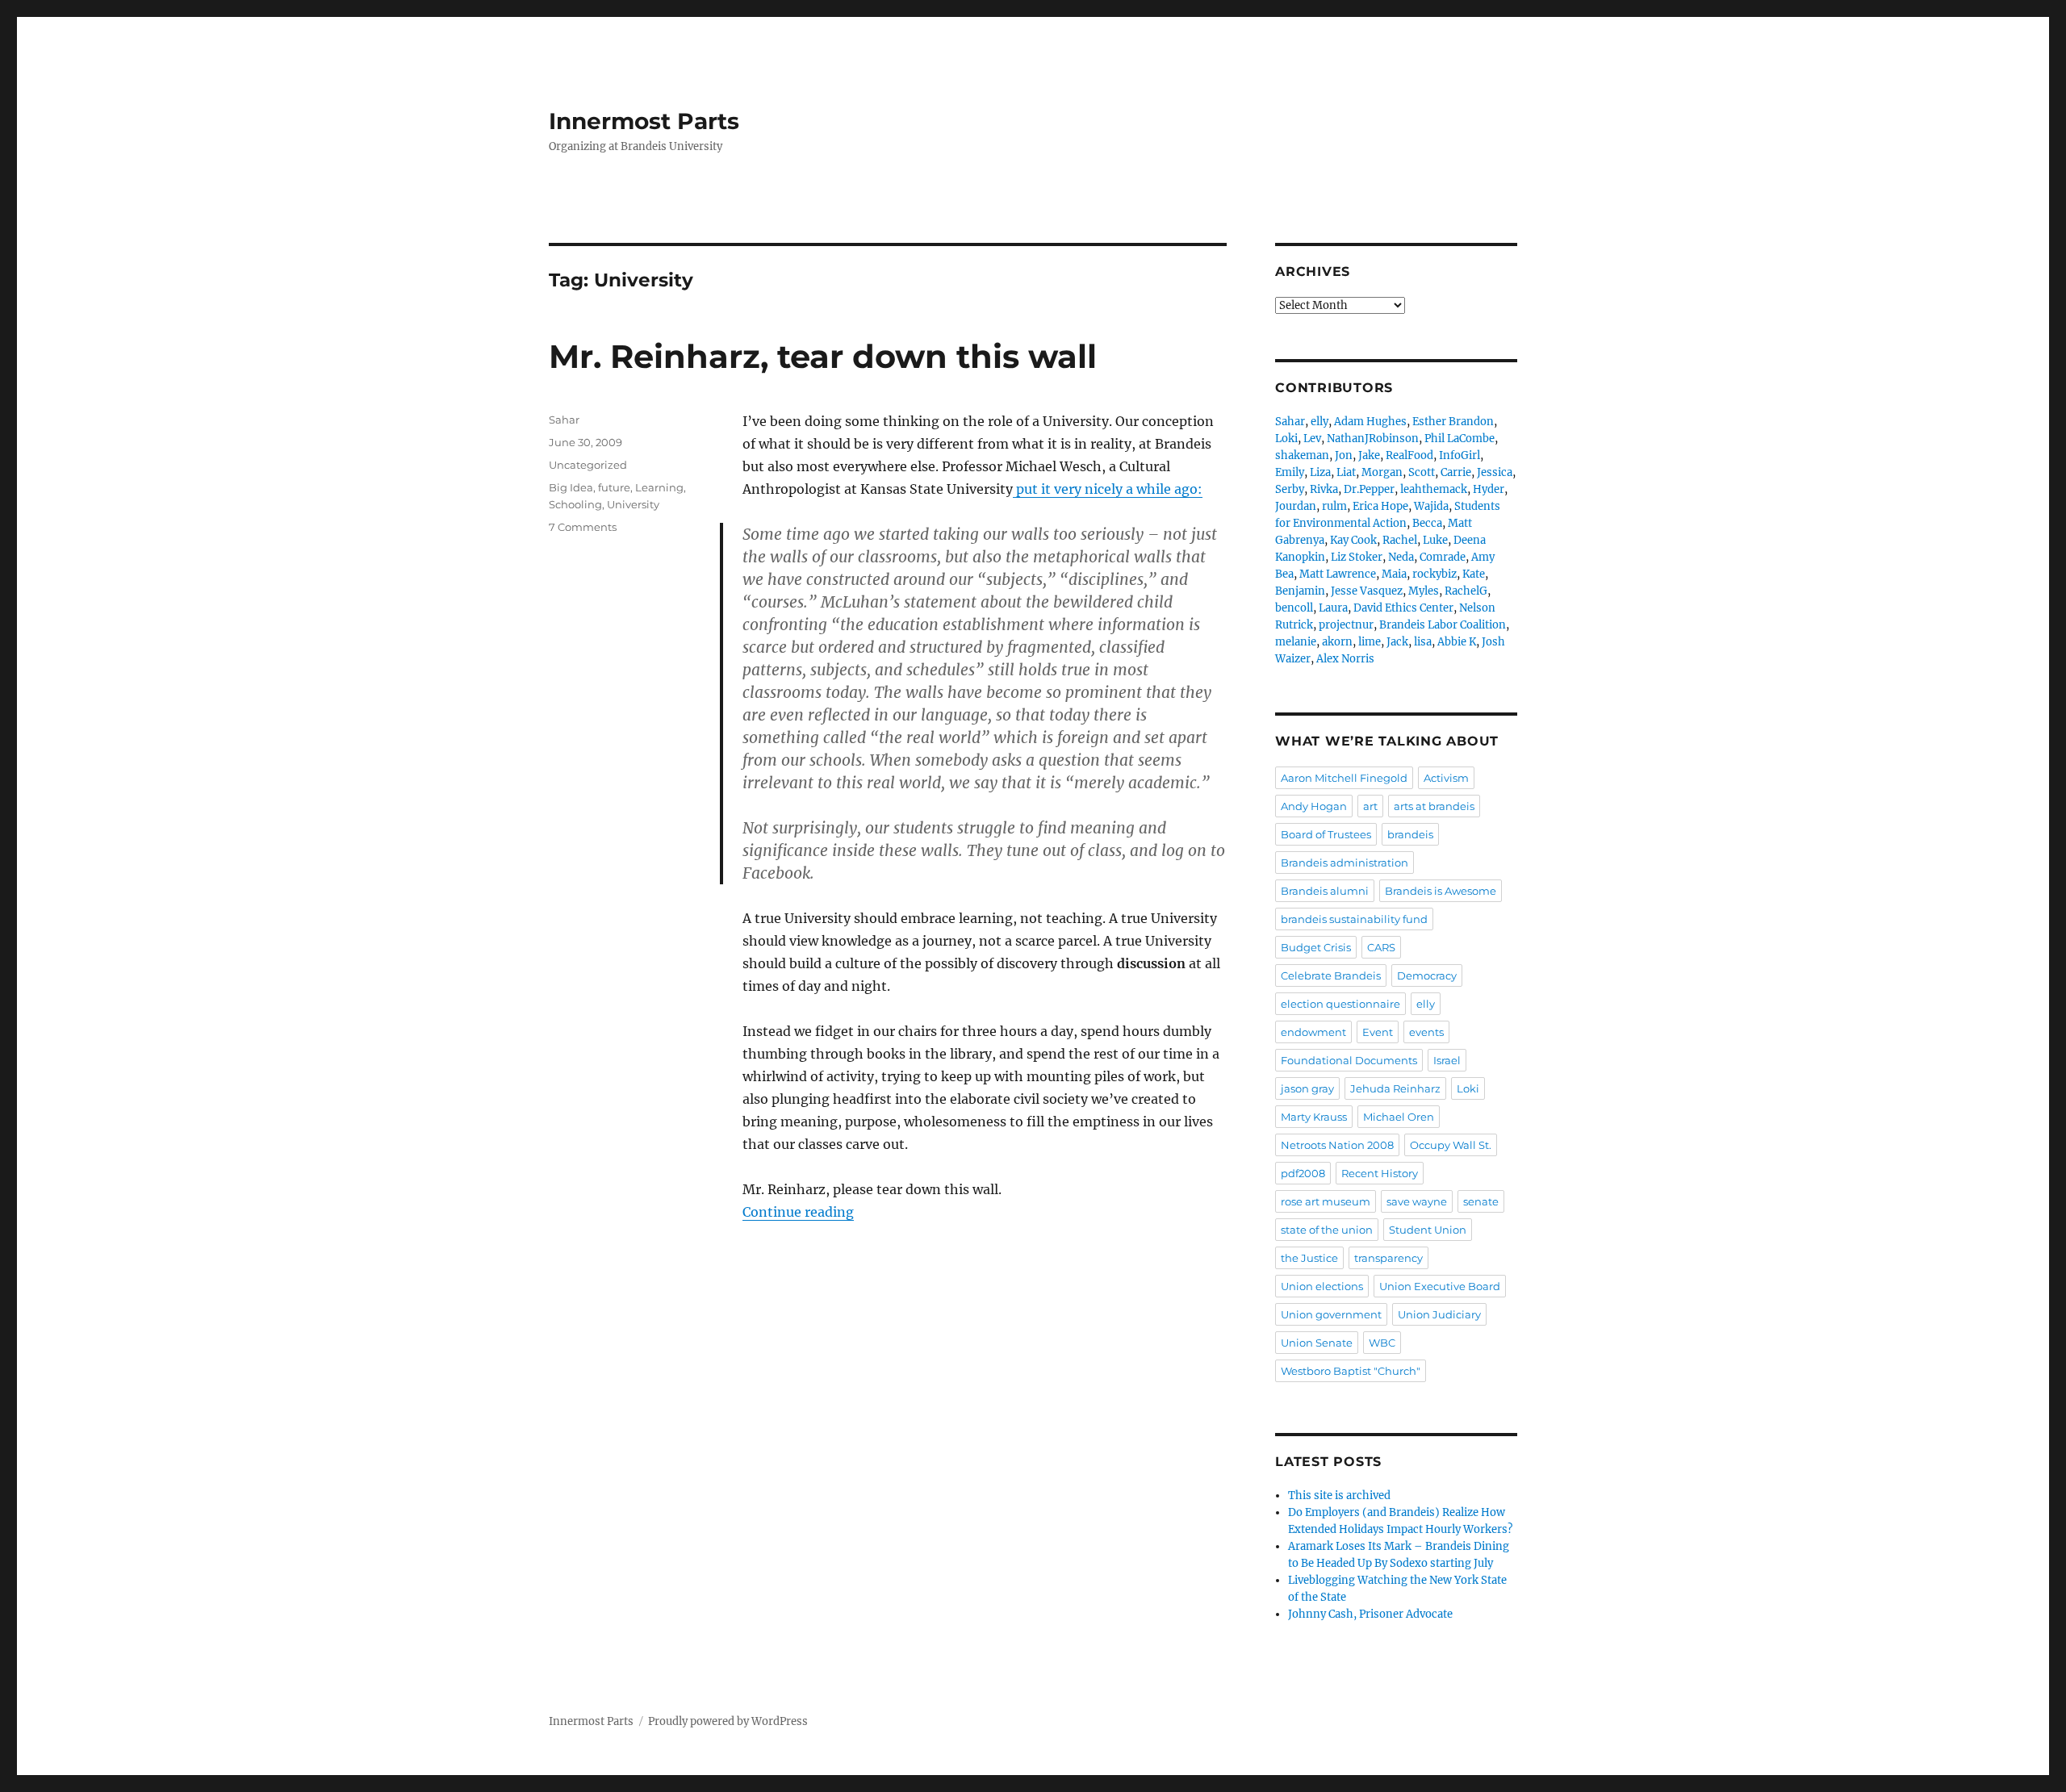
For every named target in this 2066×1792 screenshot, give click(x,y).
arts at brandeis (1434, 806)
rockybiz (1434, 574)
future (614, 487)
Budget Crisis (1316, 947)
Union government (1331, 1314)
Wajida (1431, 506)
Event (1378, 1032)
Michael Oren (1399, 1117)
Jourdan (1296, 506)
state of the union (1327, 1230)
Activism (1446, 778)
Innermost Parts (644, 121)
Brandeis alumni (1325, 891)
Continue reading (798, 1212)
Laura (1333, 608)
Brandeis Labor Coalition (1443, 625)
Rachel (1400, 540)
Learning (659, 487)
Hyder (1489, 489)
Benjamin (1300, 591)
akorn (1337, 642)
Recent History (1380, 1173)
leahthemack (1434, 489)
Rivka (1324, 489)
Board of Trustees (1326, 834)
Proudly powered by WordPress (728, 1721)
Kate (1474, 574)
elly (1319, 422)
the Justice (1309, 1258)
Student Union (1428, 1230)
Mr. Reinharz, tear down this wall (823, 356)
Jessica (1495, 472)
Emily (1290, 472)
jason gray (1307, 1088)
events (1426, 1032)
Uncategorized (588, 465)
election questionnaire (1340, 1004)
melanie (1296, 642)
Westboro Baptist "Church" (1351, 1371)
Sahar (564, 420)
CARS (1381, 947)
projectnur (1346, 625)
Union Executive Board (1440, 1286)
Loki (1286, 439)
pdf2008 (1303, 1173)
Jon (1344, 455)
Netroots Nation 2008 (1337, 1145)
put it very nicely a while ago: (1108, 489)
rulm (1334, 506)
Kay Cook (1353, 540)
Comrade (1443, 557)
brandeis (1410, 834)
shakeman (1302, 455)
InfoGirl (1460, 455)
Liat (1346, 472)
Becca (1427, 523)
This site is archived (1339, 1495)
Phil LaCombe (1460, 439)
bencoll (1294, 608)
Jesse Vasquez (1367, 591)
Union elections (1322, 1286)
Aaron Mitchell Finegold (1344, 778)
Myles (1424, 591)
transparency (1388, 1258)
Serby (1290, 489)
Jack (1397, 642)
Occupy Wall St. (1451, 1145)
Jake (1369, 455)
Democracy (1427, 975)
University (633, 504)
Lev (1312, 439)
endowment (1313, 1032)
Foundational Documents (1349, 1060)
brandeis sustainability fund (1354, 919)
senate (1481, 1201)
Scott (1422, 472)
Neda (1401, 557)
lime (1370, 642)
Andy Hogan (1314, 806)
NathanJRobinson (1373, 439)
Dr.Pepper (1369, 489)
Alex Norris (1345, 659)
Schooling (575, 504)
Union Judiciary (1439, 1314)
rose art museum (1326, 1201)
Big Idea (571, 487)
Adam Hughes (1370, 422)
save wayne (1417, 1201)
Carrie (1456, 472)
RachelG (1466, 591)
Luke (1435, 540)
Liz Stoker (1357, 557)
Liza (1320, 472)
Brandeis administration (1345, 863)
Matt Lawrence (1338, 574)
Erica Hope (1380, 506)
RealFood (1409, 455)
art (1370, 806)
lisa (1423, 642)
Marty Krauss (1314, 1117)
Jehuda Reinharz (1395, 1088)
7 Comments (583, 527)
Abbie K (1457, 642)
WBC (1382, 1343)
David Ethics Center (1403, 608)
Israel (1447, 1060)
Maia (1394, 574)
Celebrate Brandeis (1331, 975)
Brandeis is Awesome (1441, 891)
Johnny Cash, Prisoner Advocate (1370, 1614)
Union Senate (1317, 1343)
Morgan (1382, 472)
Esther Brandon (1453, 422)
